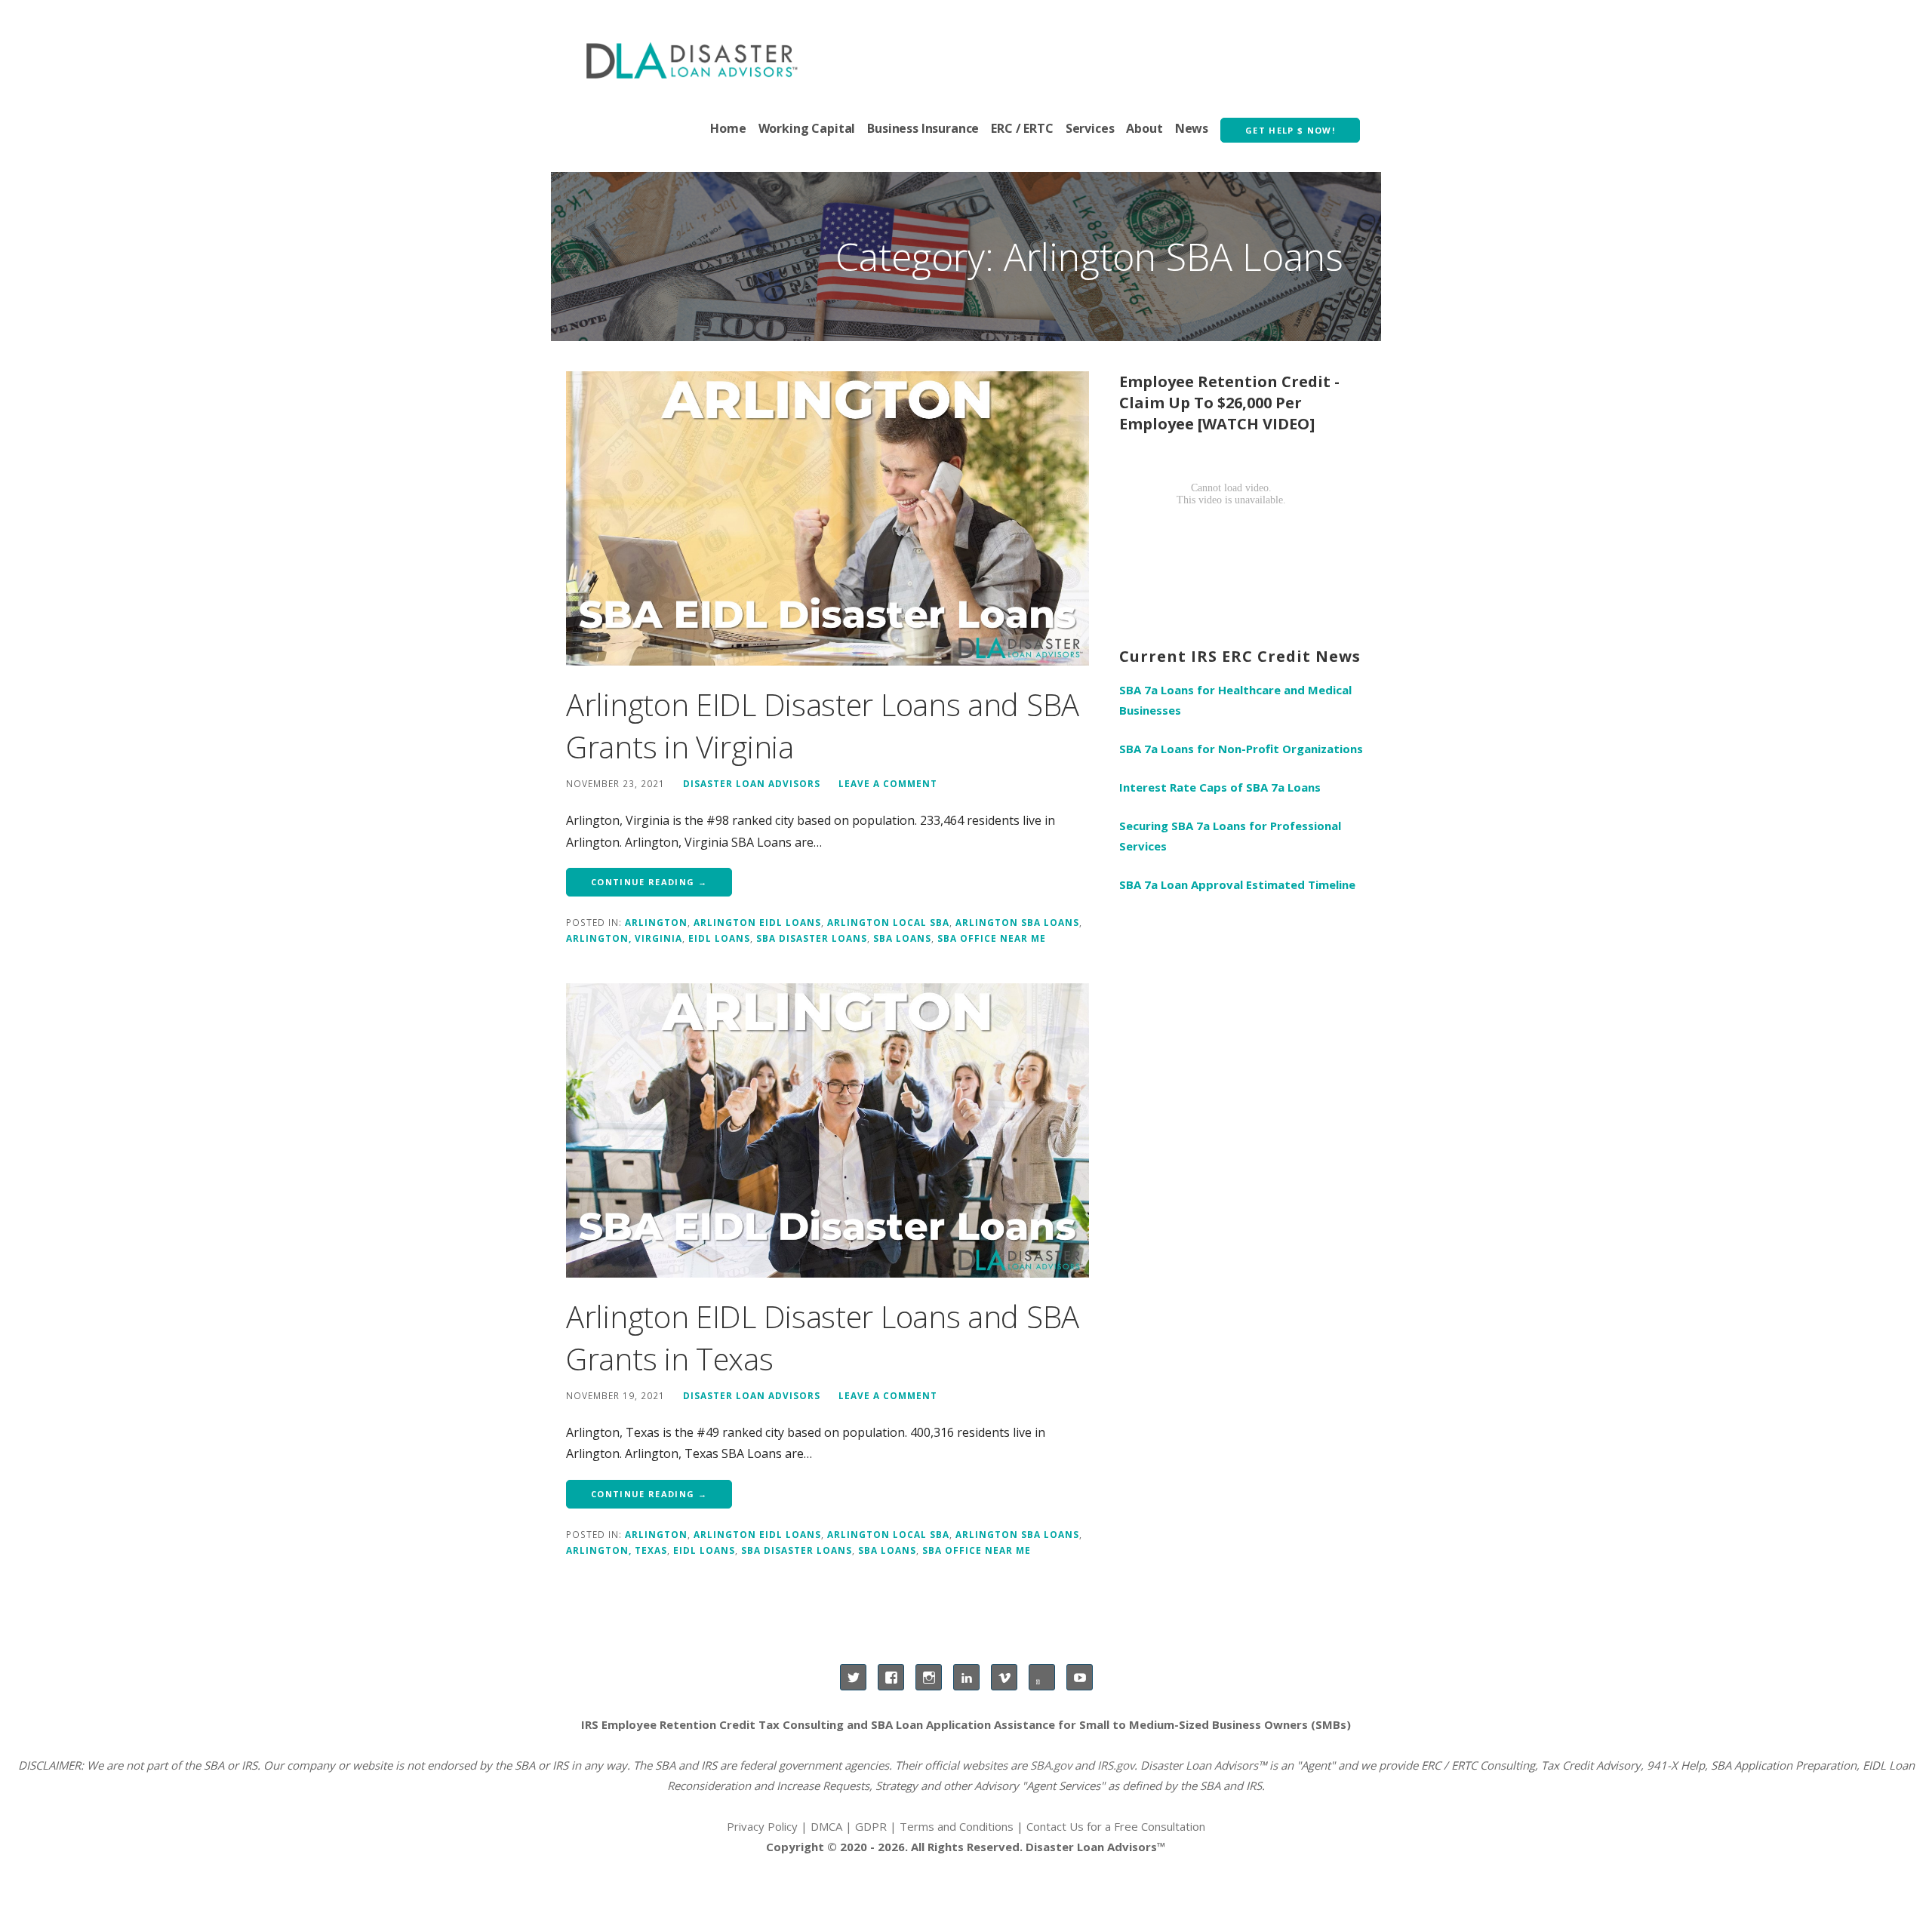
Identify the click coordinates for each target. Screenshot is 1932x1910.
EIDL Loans (719, 938)
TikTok (1042, 1677)
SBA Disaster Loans (812, 938)
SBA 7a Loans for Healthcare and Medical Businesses (1235, 700)
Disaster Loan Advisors (752, 783)
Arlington (656, 922)
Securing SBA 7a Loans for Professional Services (1230, 836)
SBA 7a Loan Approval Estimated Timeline (1237, 884)
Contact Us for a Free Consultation (1116, 1826)
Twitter (853, 1677)
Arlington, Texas (617, 1550)
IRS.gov (1116, 1765)
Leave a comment (888, 783)
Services (1090, 128)
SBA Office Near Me (992, 938)
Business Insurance (923, 128)
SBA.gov (1051, 1765)
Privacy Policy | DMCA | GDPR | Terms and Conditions (870, 1826)
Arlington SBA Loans (1017, 922)
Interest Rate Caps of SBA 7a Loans (1220, 787)
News (1192, 128)
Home (728, 128)
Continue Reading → (649, 882)
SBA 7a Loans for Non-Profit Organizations (1241, 749)
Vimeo (1004, 1677)
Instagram (929, 1677)
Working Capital (807, 128)
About (1144, 128)
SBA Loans (902, 938)
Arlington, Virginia (624, 938)
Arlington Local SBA (888, 922)
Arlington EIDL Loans (757, 922)
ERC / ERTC (1022, 128)
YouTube (1080, 1677)
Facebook (891, 1677)
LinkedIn (966, 1677)
